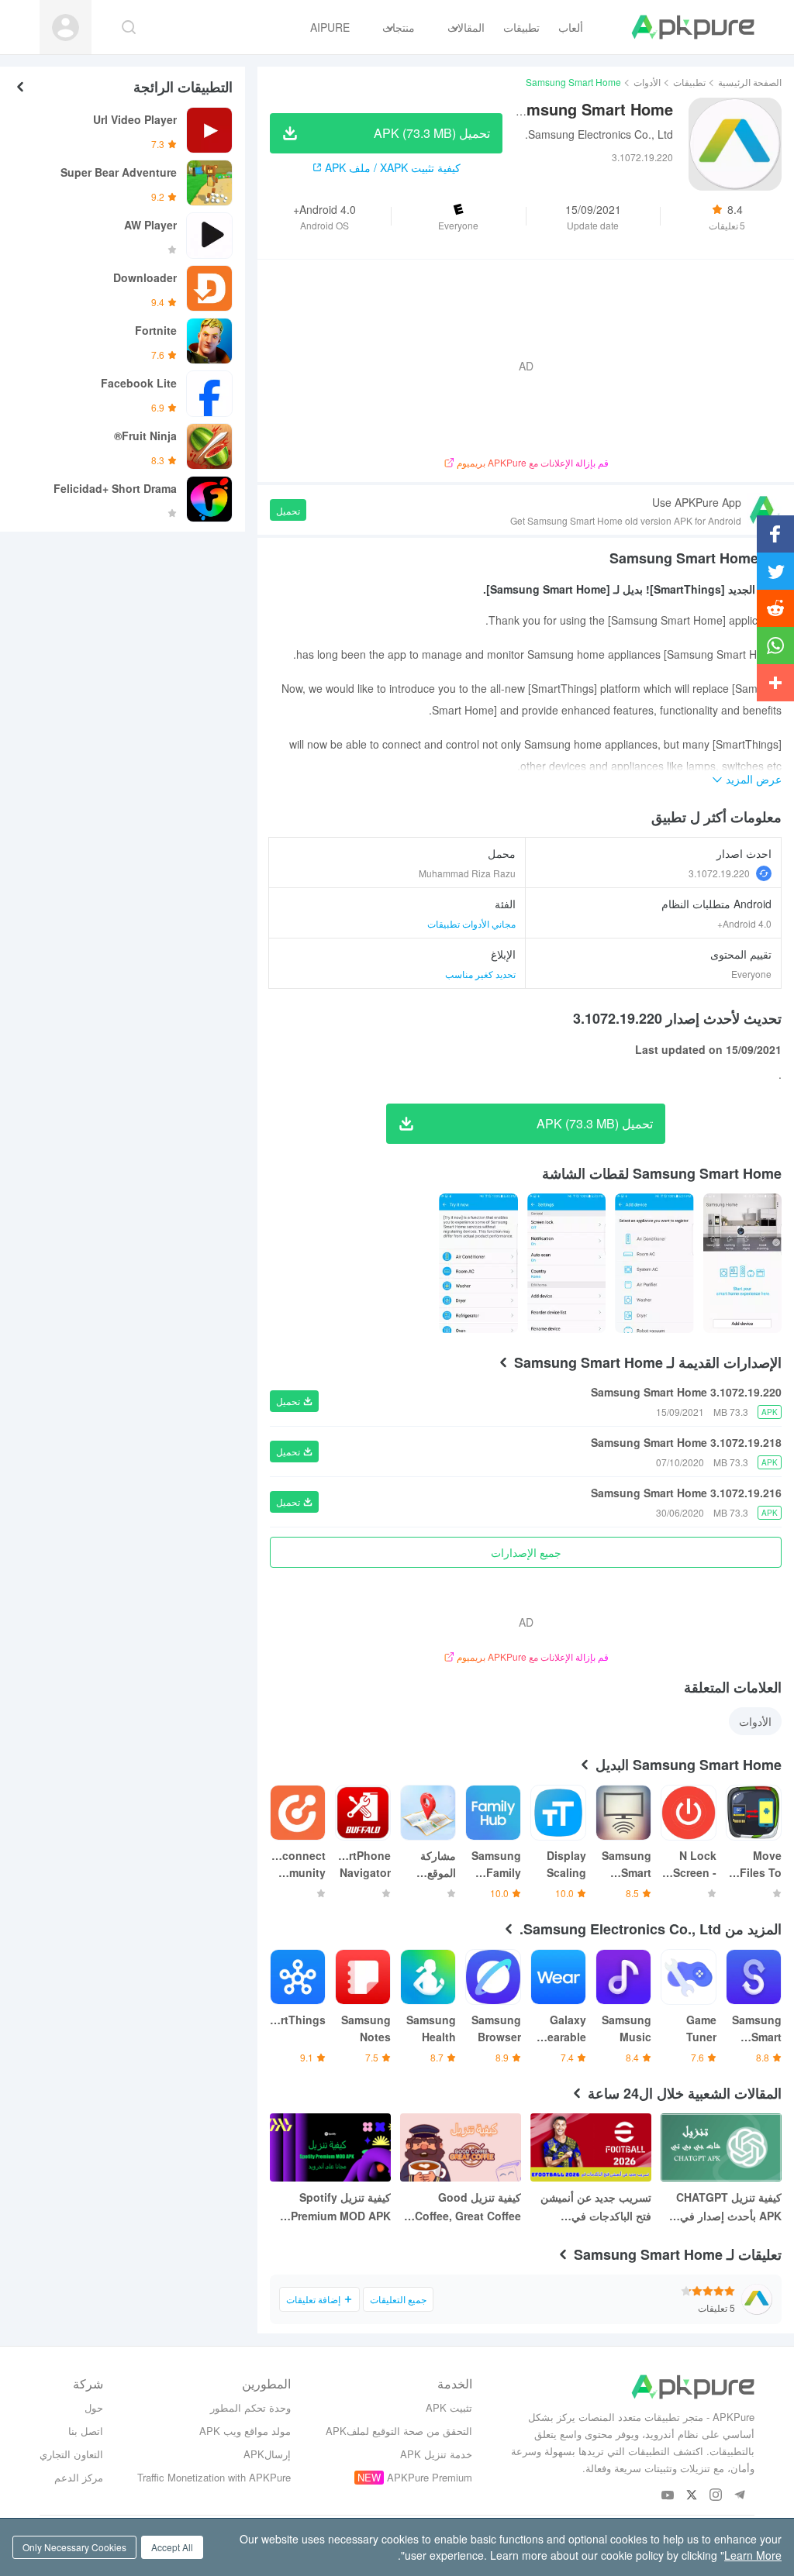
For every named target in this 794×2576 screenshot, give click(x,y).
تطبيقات (689, 82)
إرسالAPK (267, 2454)
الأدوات (647, 82)
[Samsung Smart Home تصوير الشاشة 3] (478, 1263)
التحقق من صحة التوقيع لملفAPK (399, 2431)
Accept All (172, 2547)
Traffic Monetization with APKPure (214, 2477)
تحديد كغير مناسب (480, 974)
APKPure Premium (430, 2477)
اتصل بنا (86, 2431)
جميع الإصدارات (526, 1552)
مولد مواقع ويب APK (245, 2431)
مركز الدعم (79, 2477)
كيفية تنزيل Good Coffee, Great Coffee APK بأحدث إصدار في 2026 (468, 2207)
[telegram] (740, 2496)
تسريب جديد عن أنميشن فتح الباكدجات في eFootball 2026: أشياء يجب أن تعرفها (596, 2207)
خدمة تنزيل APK (436, 2454)
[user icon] (66, 28)
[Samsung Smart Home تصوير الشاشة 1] (654, 1263)
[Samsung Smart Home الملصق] (742, 1263)
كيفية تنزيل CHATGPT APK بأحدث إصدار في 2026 (729, 2207)
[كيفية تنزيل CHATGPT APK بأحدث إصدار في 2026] (721, 2147)
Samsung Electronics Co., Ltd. (599, 134)
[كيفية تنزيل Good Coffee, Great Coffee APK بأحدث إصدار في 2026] (461, 2147)
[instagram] (716, 2496)
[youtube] (668, 2496)
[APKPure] (693, 27)
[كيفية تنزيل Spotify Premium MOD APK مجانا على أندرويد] (330, 2147)
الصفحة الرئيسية (750, 82)
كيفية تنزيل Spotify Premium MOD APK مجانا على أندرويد (341, 2207)
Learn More (753, 2555)
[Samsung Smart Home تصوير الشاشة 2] (566, 1263)
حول (94, 2407)
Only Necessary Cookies (74, 2547)
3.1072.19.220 (719, 873)
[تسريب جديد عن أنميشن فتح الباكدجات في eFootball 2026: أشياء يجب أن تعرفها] (591, 2147)
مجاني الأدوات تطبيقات (471, 923)
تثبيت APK (449, 2407)
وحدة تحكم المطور (250, 2407)
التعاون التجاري (71, 2454)
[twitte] (692, 2496)
